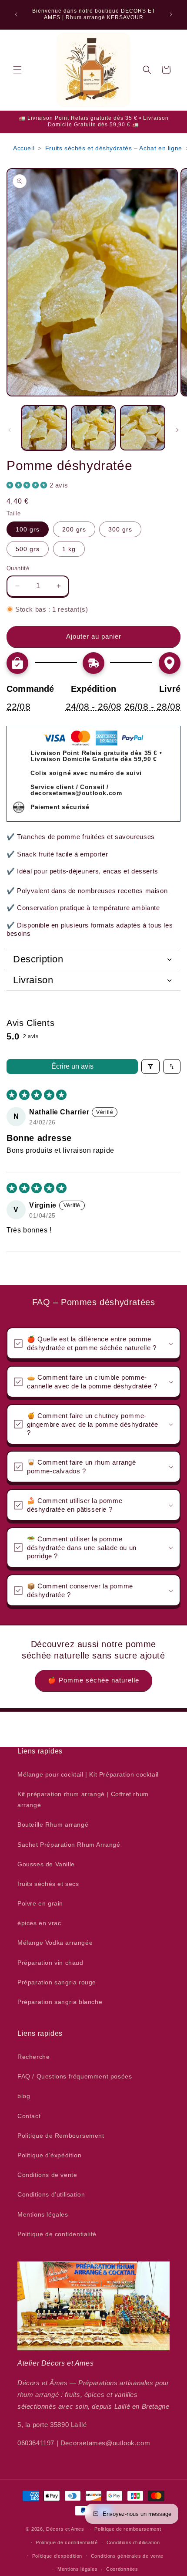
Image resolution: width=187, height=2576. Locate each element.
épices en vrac (39, 1923)
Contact (29, 2116)
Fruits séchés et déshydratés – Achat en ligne (114, 148)
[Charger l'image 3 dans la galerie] (143, 428)
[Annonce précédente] (16, 14)
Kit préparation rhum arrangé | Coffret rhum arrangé (83, 1799)
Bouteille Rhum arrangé (53, 1825)
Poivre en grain (40, 1903)
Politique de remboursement (128, 2529)
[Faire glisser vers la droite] (177, 430)
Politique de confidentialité (57, 2234)
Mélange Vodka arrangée (55, 1943)
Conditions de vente (47, 2175)
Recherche (33, 2057)
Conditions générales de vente (127, 2556)
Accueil (24, 148)
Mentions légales (43, 2214)
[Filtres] (150, 1066)
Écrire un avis (72, 1066)
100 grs (28, 529)
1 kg (69, 549)
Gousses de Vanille (46, 1864)
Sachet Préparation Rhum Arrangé (69, 1845)
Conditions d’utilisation (133, 2542)
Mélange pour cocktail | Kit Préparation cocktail (88, 1774)
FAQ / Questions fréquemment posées (75, 2076)
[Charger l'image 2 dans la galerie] (93, 428)
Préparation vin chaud (50, 1963)
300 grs (120, 529)
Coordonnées (122, 2569)
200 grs (74, 529)
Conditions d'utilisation (51, 2194)
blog (24, 2096)
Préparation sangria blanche (60, 2002)
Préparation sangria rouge (57, 1982)
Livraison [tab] (33, 980)
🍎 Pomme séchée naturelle (93, 1680)
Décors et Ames (65, 2529)
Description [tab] (38, 959)
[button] (17, 70)
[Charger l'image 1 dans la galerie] (44, 428)
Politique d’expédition (57, 2556)
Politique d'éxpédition (49, 2155)
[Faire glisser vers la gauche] (10, 430)
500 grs (28, 549)
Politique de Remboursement (61, 2136)
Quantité (18, 568)
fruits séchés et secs (48, 1884)
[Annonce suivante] (171, 14)
